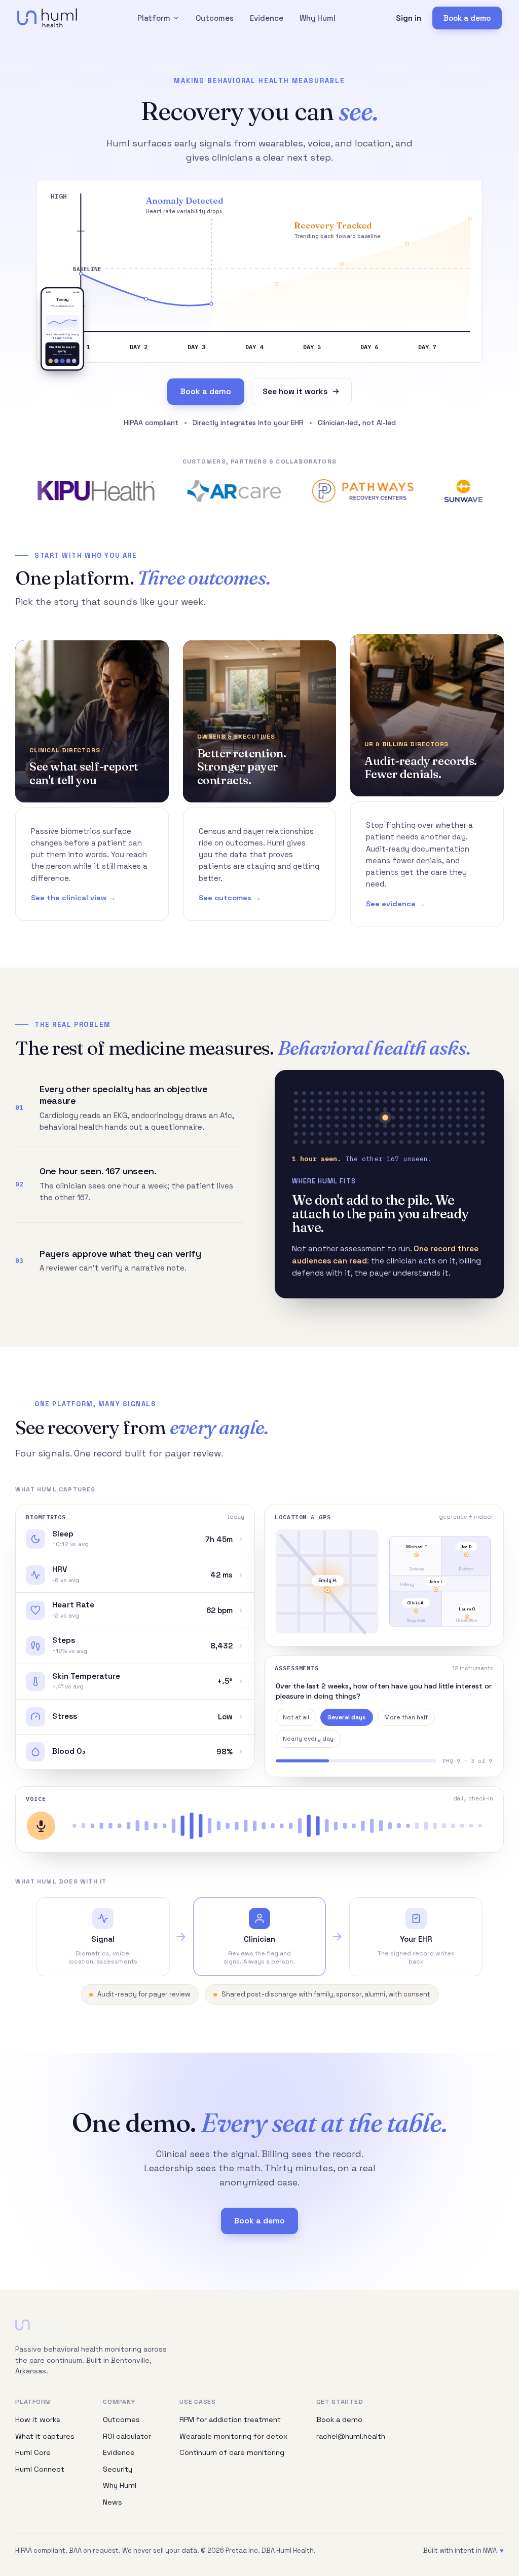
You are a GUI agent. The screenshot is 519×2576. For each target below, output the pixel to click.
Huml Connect (40, 2469)
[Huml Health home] (47, 18)
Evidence (267, 18)
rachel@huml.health (351, 2436)
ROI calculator (127, 2436)
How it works (38, 2419)
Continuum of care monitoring (232, 2452)
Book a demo (467, 18)
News (113, 2502)
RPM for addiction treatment (230, 2419)
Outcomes (215, 18)
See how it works (295, 392)
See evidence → (396, 904)
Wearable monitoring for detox (234, 2436)
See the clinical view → (73, 898)
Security (118, 2469)
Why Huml (318, 18)
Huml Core (33, 2452)
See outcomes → (230, 898)
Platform (154, 18)
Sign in (409, 18)
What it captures (45, 2436)
